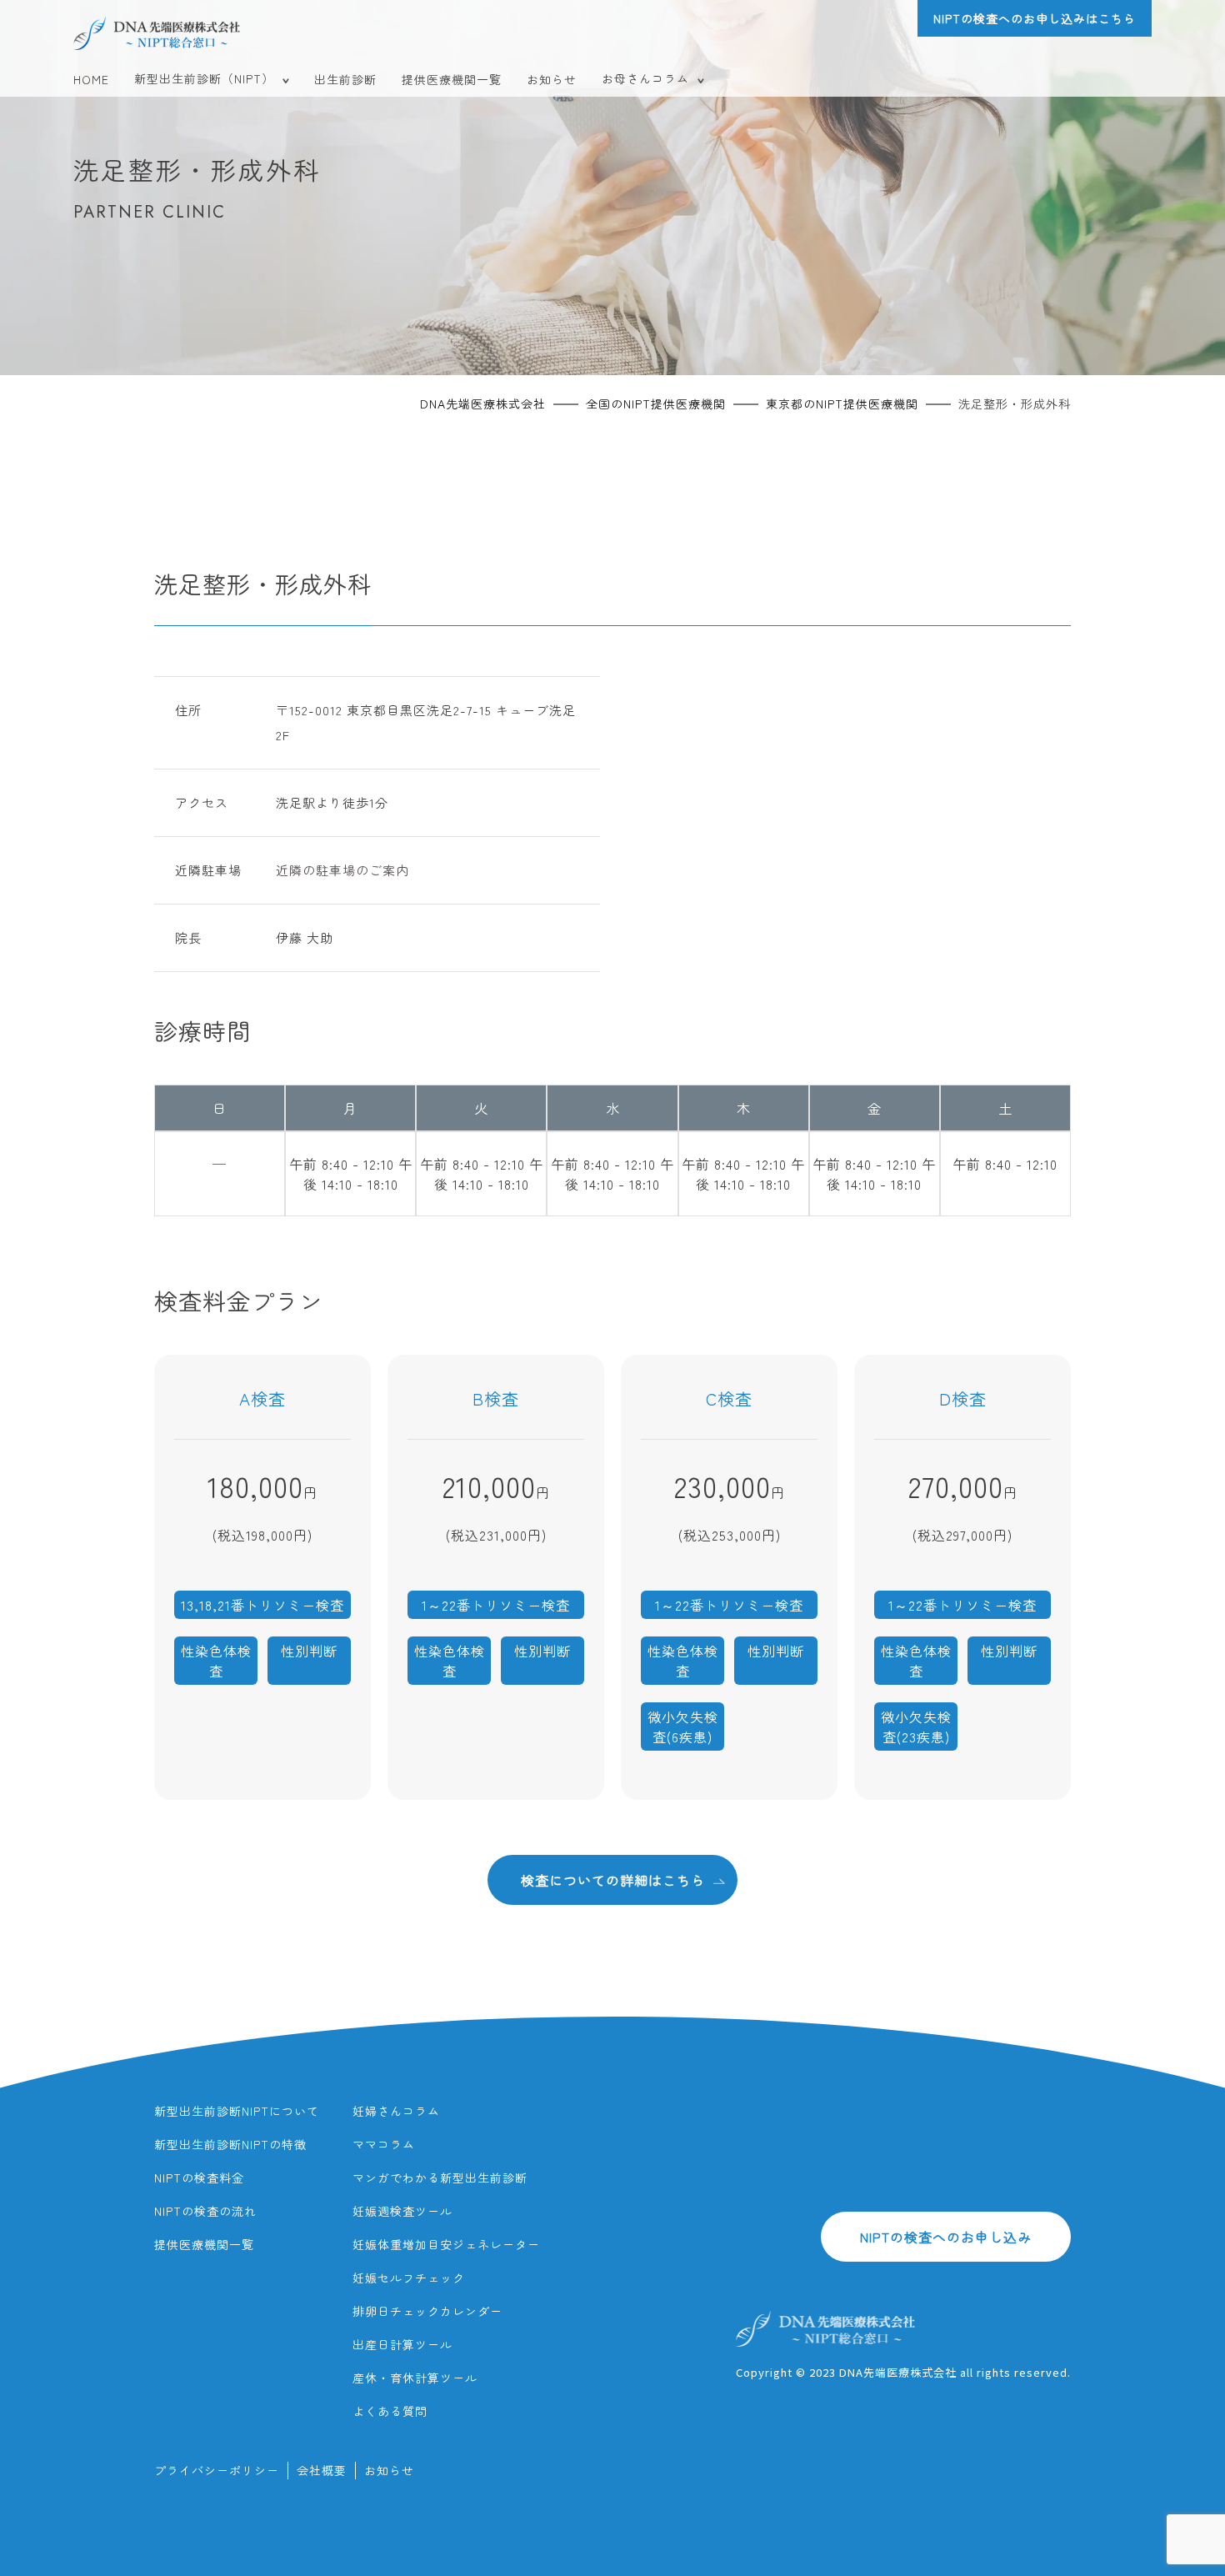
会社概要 (322, 2470)
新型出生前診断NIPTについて (237, 2111)
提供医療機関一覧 (452, 79)
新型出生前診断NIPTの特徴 (230, 2144)
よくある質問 (390, 2411)
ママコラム (384, 2144)
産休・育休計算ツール (415, 2378)
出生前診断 (345, 79)
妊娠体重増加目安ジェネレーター (446, 2244)
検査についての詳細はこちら (613, 1880)
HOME (91, 79)
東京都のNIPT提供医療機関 (842, 403)
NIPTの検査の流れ (205, 2211)
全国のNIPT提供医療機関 (656, 403)
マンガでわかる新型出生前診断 (440, 2178)
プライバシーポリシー (217, 2470)
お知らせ (552, 79)
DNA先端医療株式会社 (483, 403)
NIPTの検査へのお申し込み (946, 2237)
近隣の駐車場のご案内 (342, 870)
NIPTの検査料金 (199, 2178)
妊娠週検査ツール (402, 2211)
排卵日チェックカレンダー (427, 2311)
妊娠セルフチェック (409, 2278)
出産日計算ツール (402, 2344)
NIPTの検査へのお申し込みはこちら (1035, 18)
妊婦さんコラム (396, 2111)
